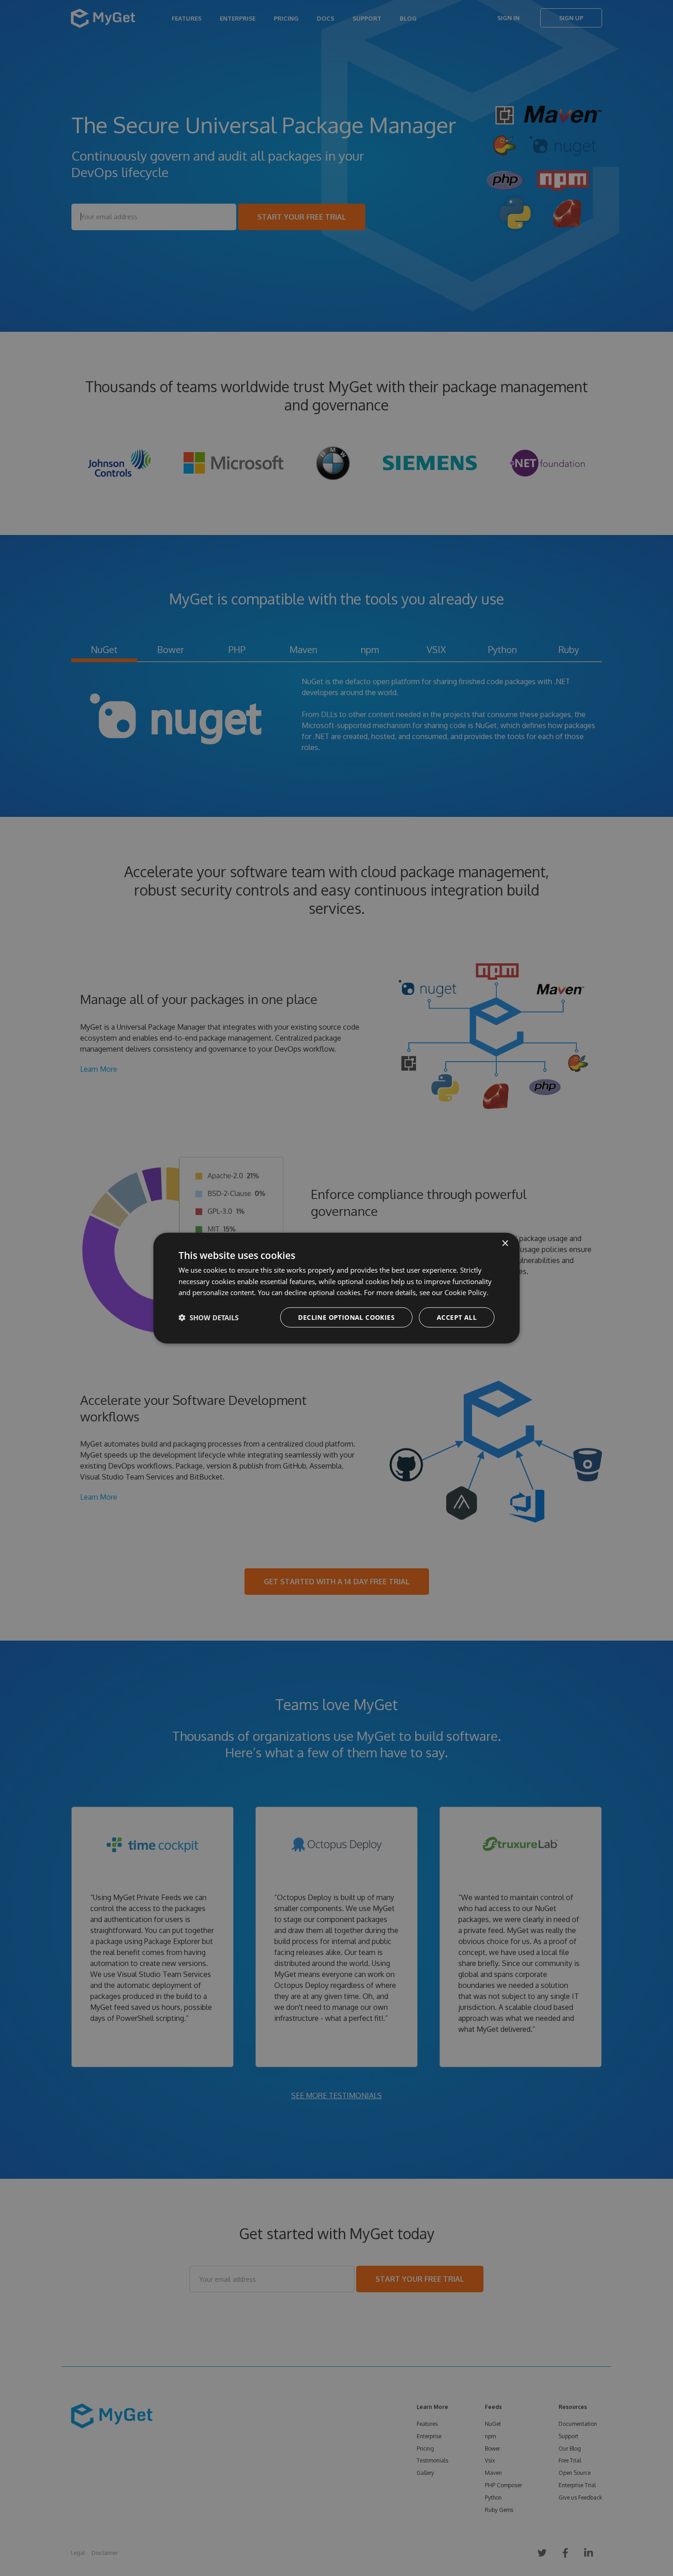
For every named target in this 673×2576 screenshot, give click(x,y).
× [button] (505, 1243)
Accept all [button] (457, 1317)
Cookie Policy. (467, 1292)
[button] (209, 1318)
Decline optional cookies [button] (346, 1317)
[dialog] (336, 1288)
